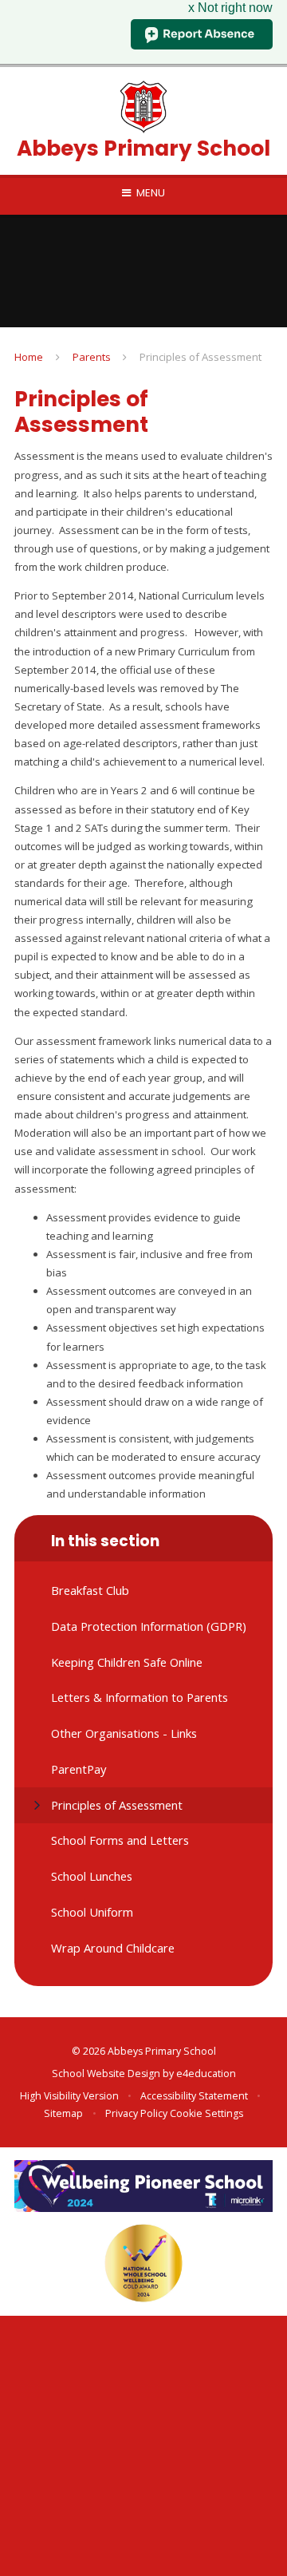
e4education (206, 2073)
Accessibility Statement (194, 2096)
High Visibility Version (69, 2096)
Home (29, 357)
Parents (92, 357)
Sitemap (63, 2113)
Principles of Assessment (201, 357)
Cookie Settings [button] (206, 2113)
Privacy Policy (136, 2113)
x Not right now (230, 8)
